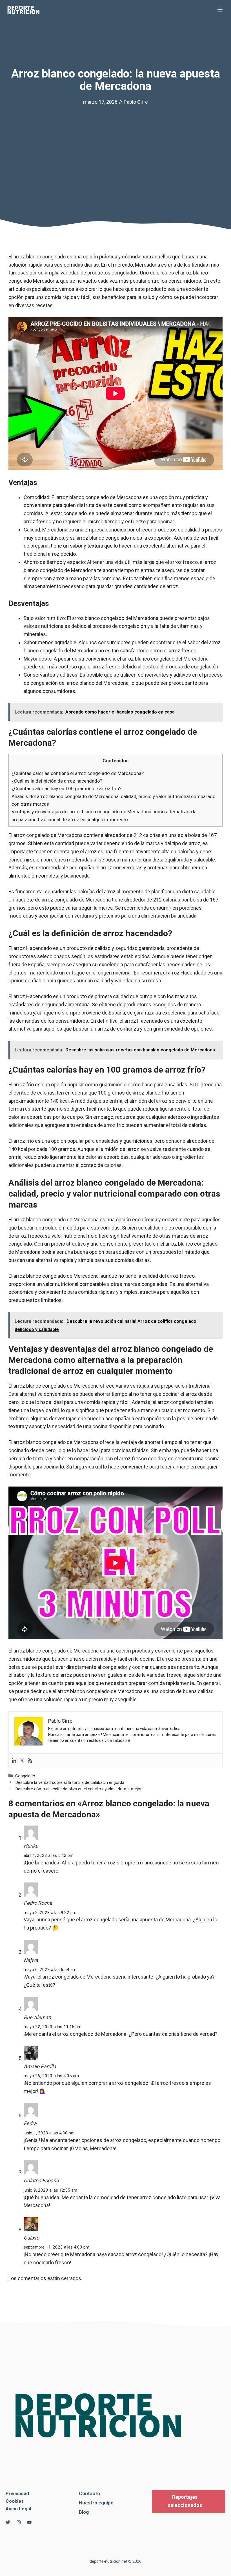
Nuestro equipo (96, 2503)
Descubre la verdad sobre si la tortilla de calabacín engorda (70, 1782)
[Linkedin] (14, 1761)
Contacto (89, 2493)
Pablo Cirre (136, 102)
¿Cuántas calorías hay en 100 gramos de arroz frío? (66, 788)
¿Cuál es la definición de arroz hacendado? (57, 781)
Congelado (25, 1776)
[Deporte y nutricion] (27, 10)
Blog (84, 2512)
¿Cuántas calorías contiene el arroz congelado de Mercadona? (78, 773)
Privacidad (17, 2493)
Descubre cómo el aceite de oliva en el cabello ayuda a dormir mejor (78, 1789)
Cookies (15, 2501)
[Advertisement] (115, 149)
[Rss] (30, 1761)
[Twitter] (22, 1761)
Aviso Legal (18, 2509)
